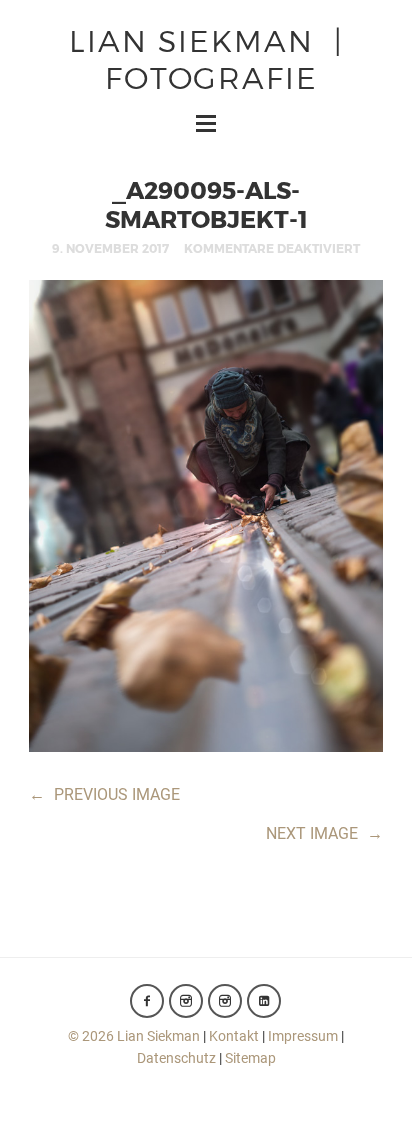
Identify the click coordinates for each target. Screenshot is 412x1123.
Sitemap (250, 1058)
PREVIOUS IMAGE (105, 794)
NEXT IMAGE (324, 833)
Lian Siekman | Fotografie (206, 57)
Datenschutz (176, 1058)
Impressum (303, 1036)
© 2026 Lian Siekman (134, 1036)
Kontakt (234, 1036)
